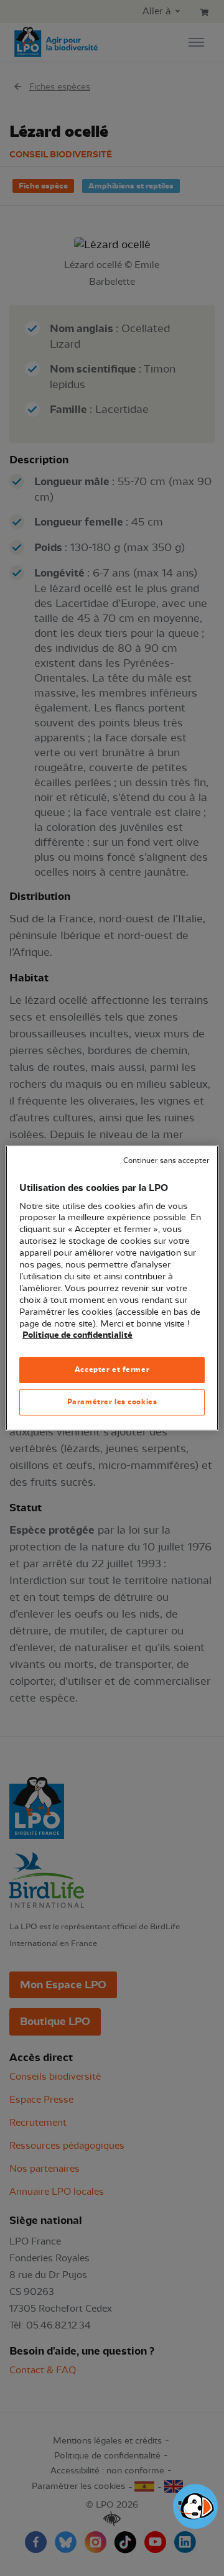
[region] (112, 1288)
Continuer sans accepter (166, 1161)
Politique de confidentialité (77, 1335)
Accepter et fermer (112, 1369)
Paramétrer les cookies (112, 1402)
